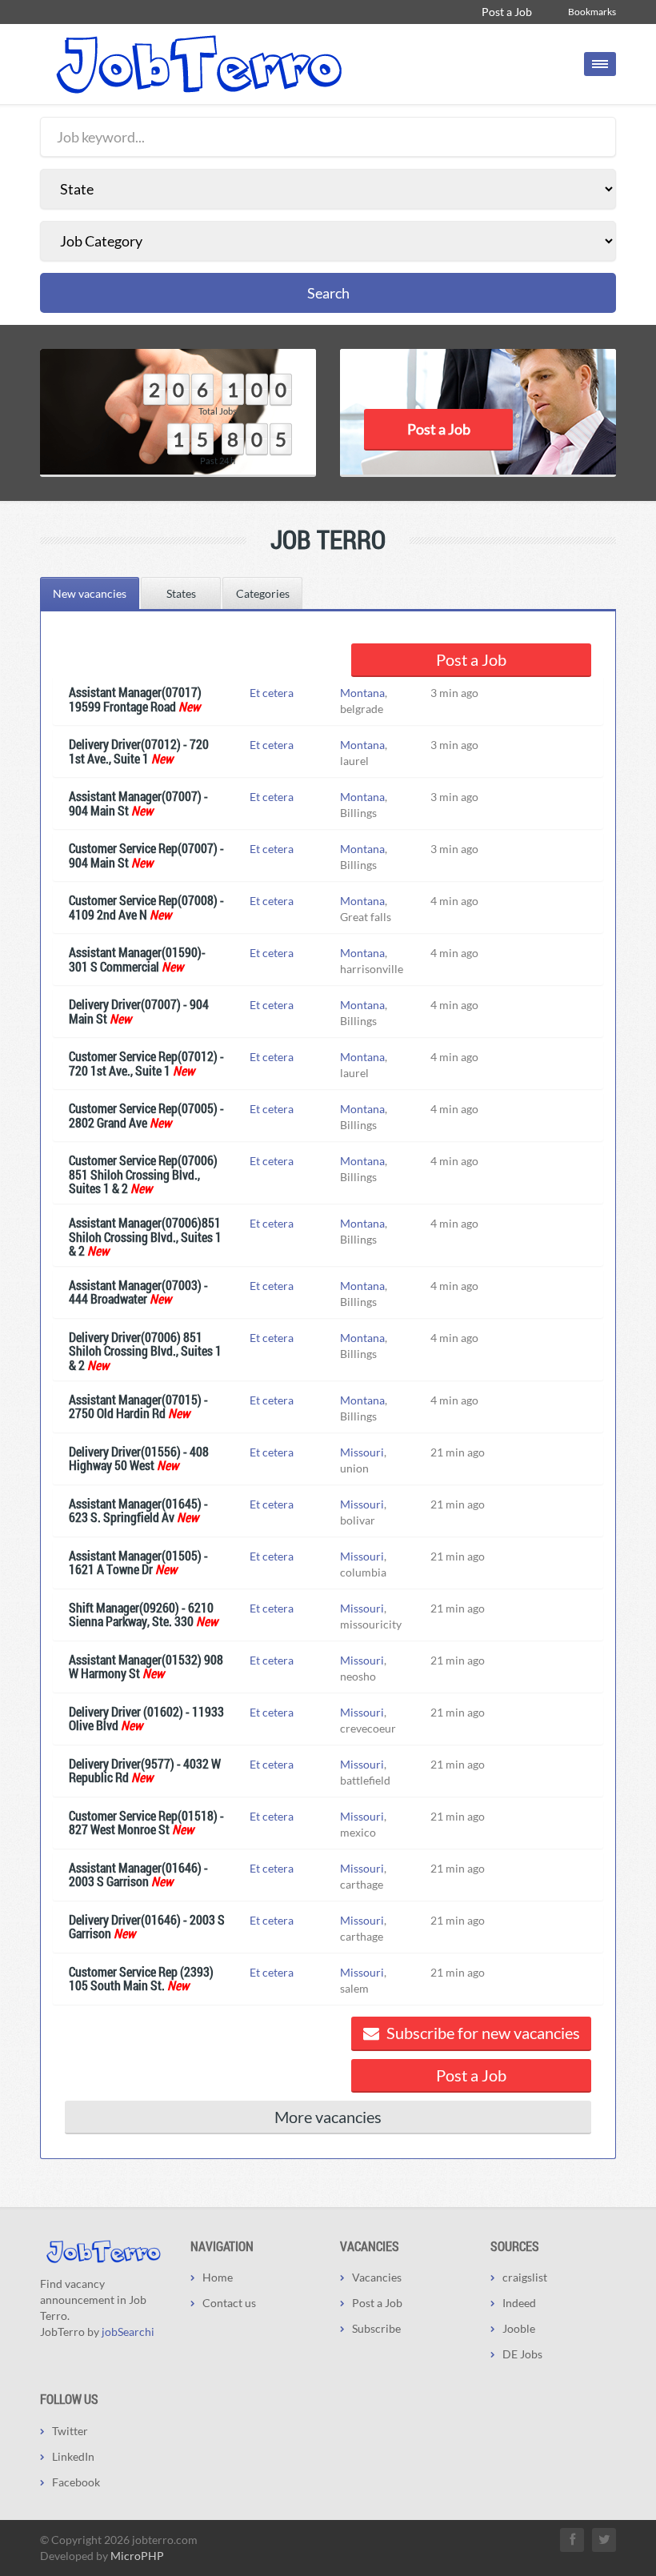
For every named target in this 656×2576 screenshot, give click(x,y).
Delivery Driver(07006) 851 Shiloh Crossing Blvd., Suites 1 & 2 (145, 1351)
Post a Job (507, 12)
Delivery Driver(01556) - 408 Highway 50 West (139, 1458)
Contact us (229, 2303)
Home (218, 2277)
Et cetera (272, 693)
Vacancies (377, 2277)
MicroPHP (137, 2556)
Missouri (362, 1452)
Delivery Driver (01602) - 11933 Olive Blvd (146, 1719)
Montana (362, 693)
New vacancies (90, 593)
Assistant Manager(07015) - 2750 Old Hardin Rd (138, 1406)
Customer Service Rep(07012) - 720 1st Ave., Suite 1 (146, 1063)
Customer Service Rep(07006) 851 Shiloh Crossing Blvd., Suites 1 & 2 (143, 1174)
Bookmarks (592, 12)
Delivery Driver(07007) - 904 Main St (139, 1011)
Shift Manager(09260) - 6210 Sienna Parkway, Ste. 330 (141, 1615)
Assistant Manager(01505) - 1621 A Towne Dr (138, 1562)
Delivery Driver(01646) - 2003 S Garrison (147, 1927)
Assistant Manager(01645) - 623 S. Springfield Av (138, 1510)
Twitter (70, 2431)
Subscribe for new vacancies (482, 2033)
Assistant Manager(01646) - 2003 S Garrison (138, 1875)
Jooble (519, 2328)
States (181, 593)
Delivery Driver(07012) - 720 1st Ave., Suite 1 (139, 751)
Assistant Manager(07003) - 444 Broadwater (138, 1292)
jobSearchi (128, 2332)
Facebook (76, 2482)
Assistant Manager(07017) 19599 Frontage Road (135, 699)
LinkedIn (73, 2456)
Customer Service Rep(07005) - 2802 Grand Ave (146, 1115)
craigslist (525, 2277)
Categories (263, 593)
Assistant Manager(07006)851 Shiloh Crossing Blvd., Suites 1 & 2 (145, 1236)
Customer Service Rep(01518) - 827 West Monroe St (146, 1823)
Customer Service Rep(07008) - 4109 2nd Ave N (146, 907)
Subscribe (376, 2328)
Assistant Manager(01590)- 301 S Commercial (137, 959)
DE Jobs (522, 2354)
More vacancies (328, 2117)
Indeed (519, 2303)
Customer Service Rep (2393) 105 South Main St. (141, 1979)
